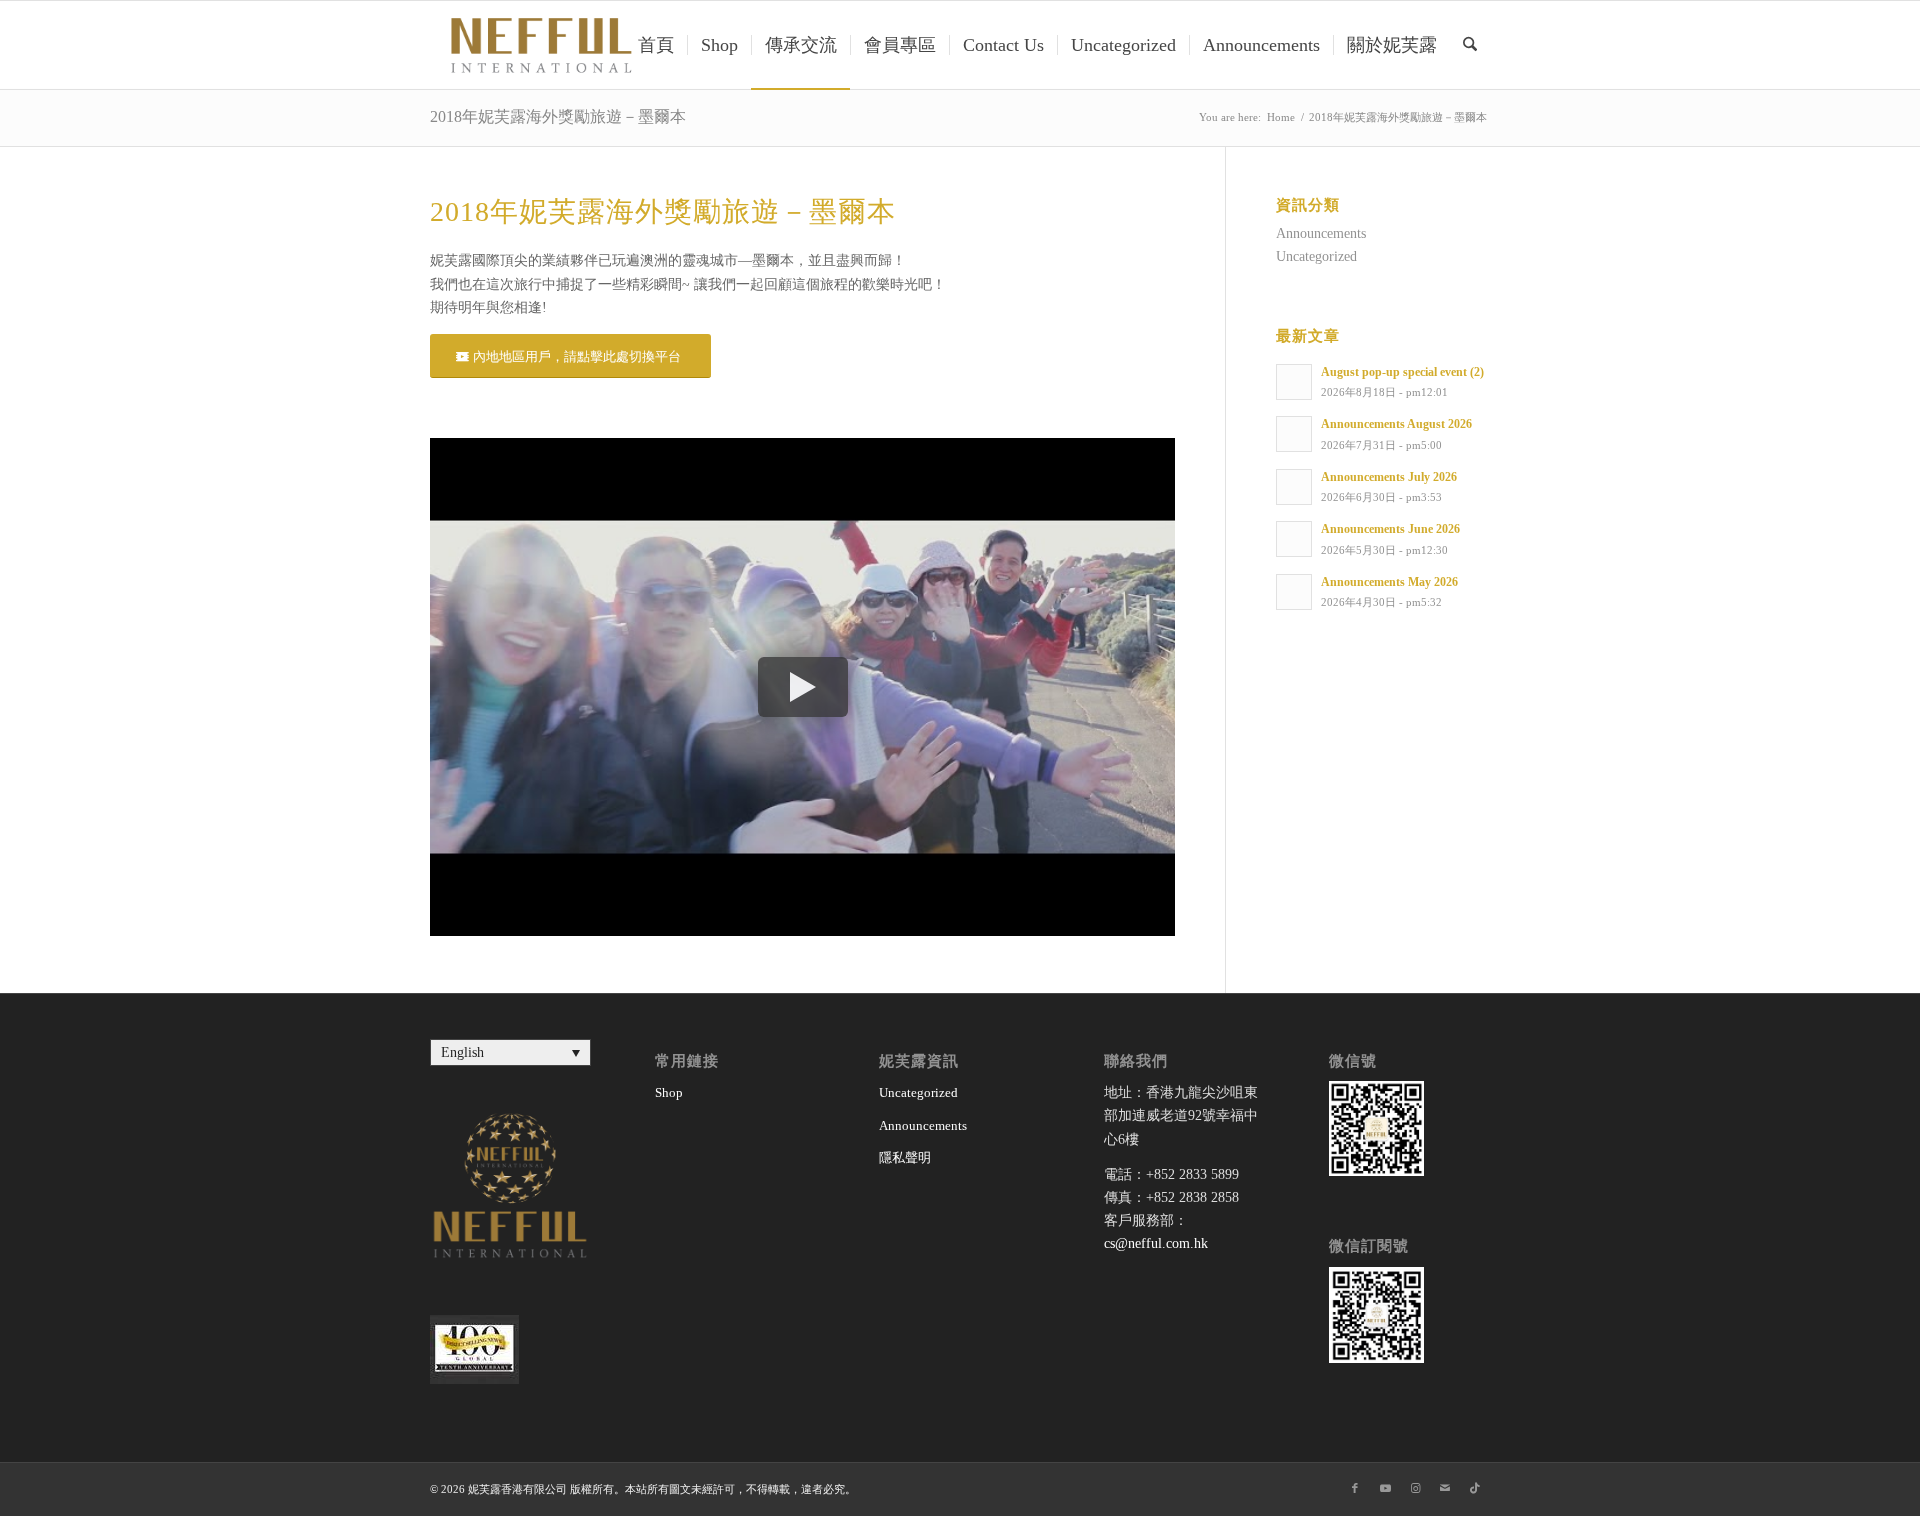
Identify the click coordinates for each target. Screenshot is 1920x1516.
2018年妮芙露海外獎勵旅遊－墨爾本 (558, 116)
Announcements (1321, 233)
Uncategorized (1316, 256)
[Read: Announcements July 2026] (1294, 487)
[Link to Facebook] (1355, 1488)
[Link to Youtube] (1385, 1488)
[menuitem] (656, 45)
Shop (669, 1092)
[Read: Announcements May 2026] (1294, 592)
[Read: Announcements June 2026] (1294, 539)
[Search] (1470, 45)
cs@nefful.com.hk (1156, 1243)
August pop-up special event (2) (1402, 372)
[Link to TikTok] (1475, 1488)
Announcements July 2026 (1389, 477)
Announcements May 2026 (1389, 582)
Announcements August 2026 (1396, 424)
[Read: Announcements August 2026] (1294, 434)
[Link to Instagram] (1415, 1488)
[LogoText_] (538, 45)
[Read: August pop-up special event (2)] (1294, 382)
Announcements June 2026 (1390, 529)
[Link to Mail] (1445, 1488)
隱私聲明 (905, 1157)
